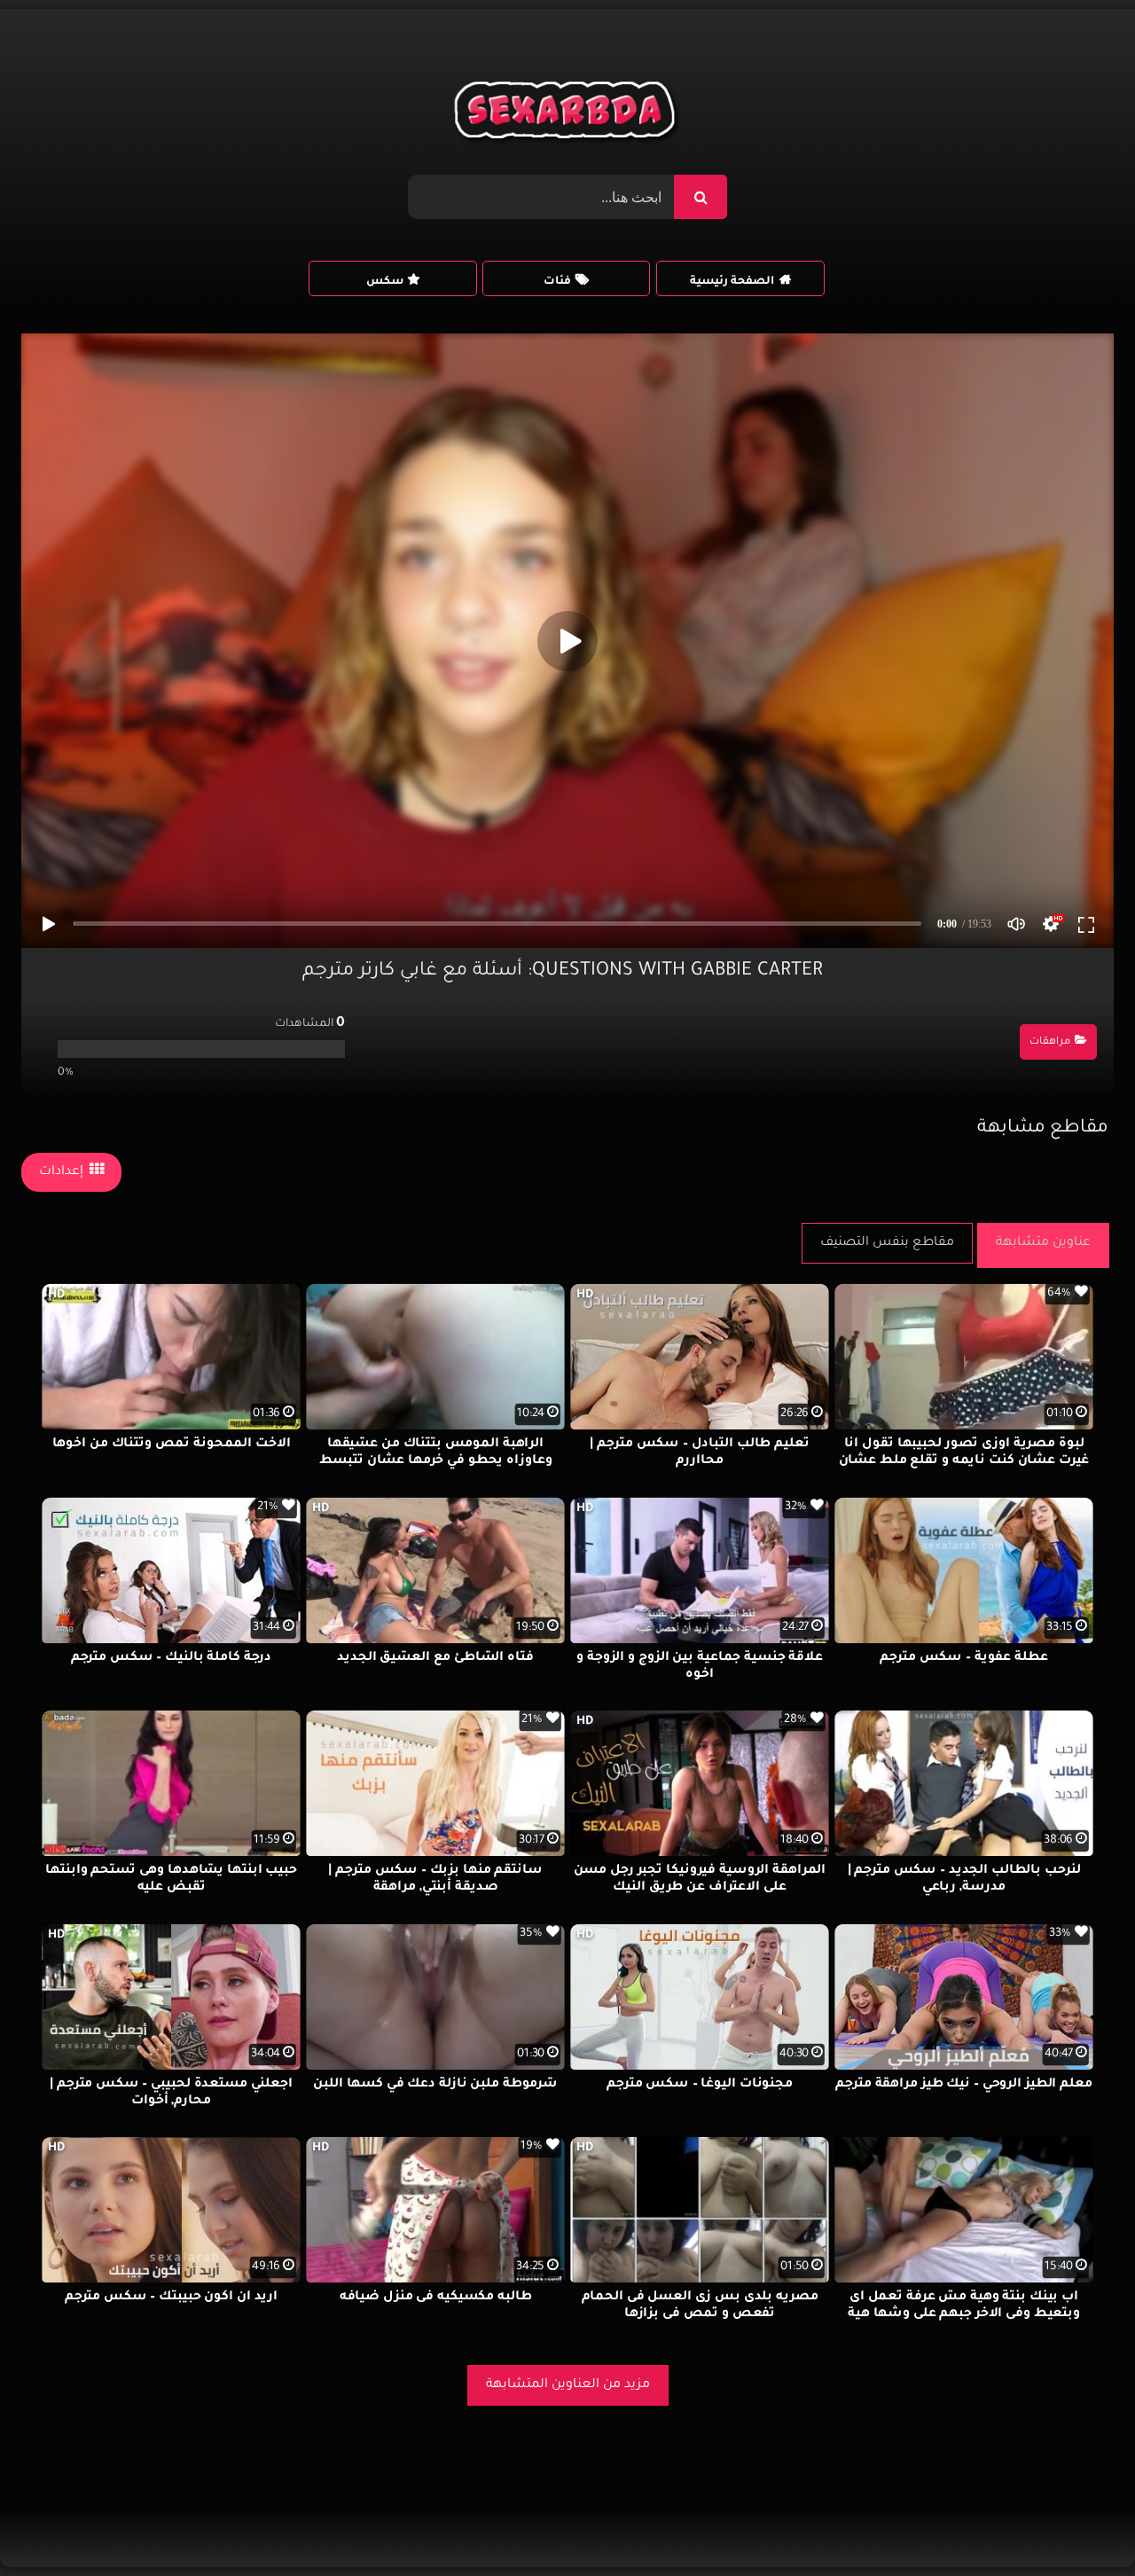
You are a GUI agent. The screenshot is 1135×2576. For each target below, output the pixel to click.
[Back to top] (1079, 2523)
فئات (557, 282)
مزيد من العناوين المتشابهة (568, 2385)
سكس (385, 282)
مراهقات (1050, 1042)
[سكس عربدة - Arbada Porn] (568, 114)
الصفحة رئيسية (732, 282)
